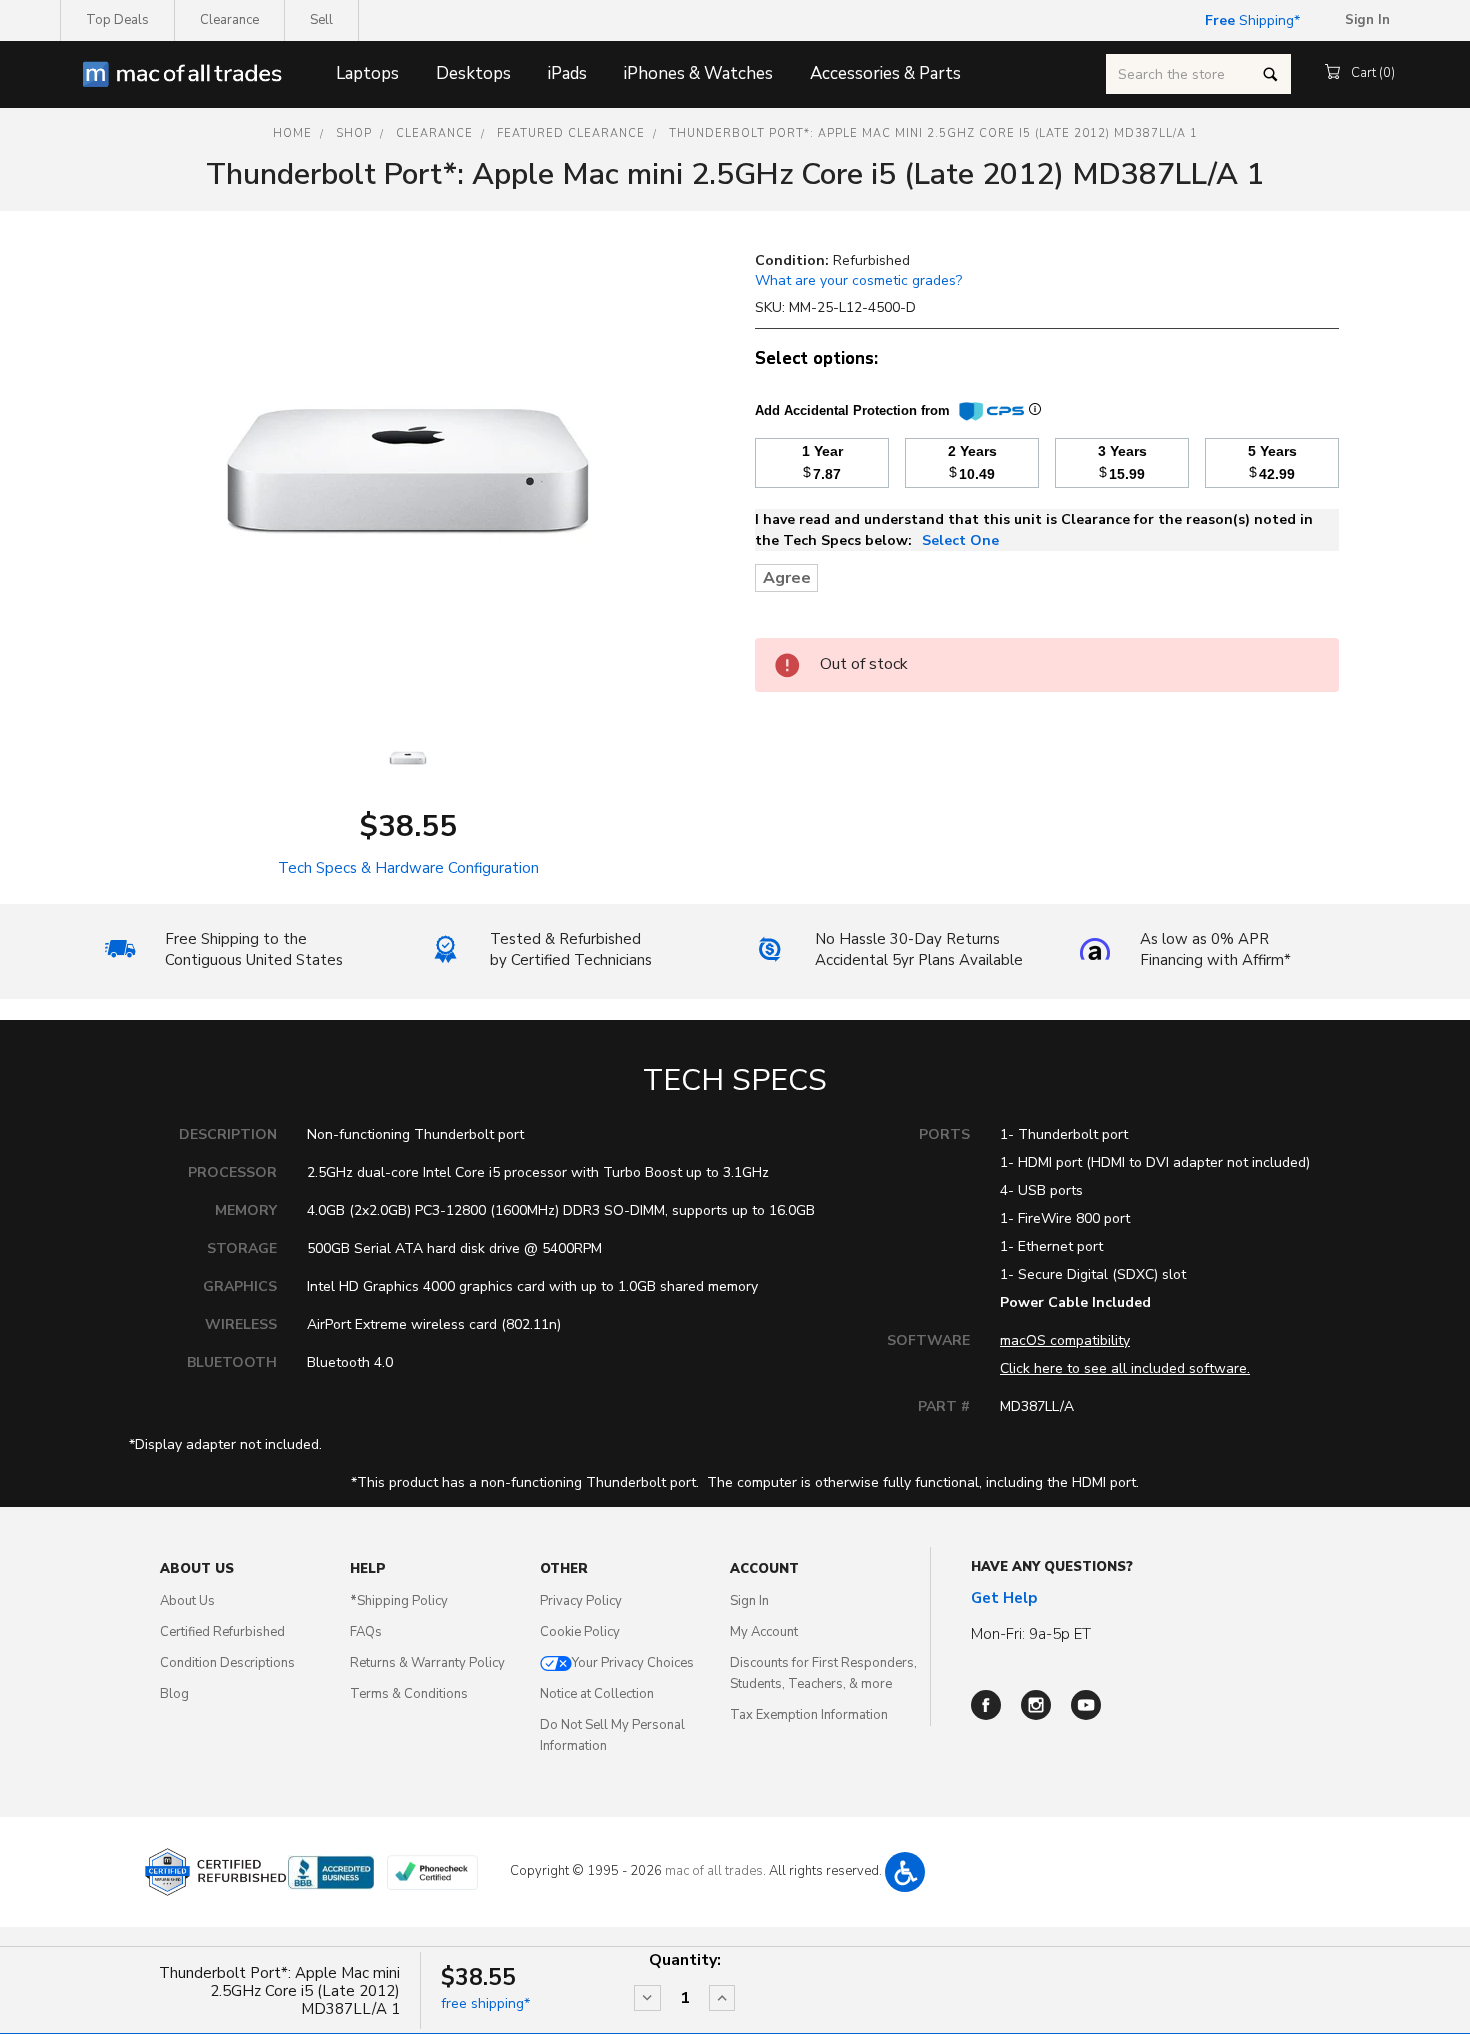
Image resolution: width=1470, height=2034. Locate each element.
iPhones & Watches (698, 73)
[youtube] (1086, 1705)
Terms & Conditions (409, 1694)
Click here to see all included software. (1125, 1368)
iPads (567, 73)
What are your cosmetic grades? (858, 280)
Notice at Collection (597, 1694)
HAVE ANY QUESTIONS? (1052, 1567)
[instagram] (1036, 1705)
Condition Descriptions (227, 1663)
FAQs (366, 1632)
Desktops (473, 73)
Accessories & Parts (885, 73)
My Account (764, 1632)
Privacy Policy (581, 1601)
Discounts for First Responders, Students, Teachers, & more (823, 1673)
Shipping (1249, 20)
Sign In (749, 1601)
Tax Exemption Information (809, 1715)
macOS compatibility (1065, 1340)
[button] (905, 1872)
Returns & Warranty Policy (427, 1663)
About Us (187, 1601)
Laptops (367, 73)
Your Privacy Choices (633, 1663)
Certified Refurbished (222, 1632)
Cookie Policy (580, 1632)
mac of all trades (714, 1871)
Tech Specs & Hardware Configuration (408, 868)
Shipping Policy (399, 1601)
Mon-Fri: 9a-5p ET (1031, 1634)
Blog (174, 1694)
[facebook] (986, 1705)
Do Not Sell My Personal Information (612, 1735)
